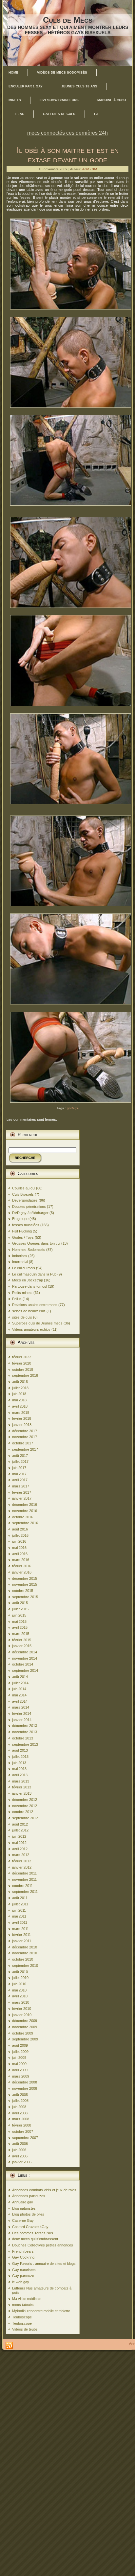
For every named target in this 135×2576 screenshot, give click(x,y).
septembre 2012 (25, 1818)
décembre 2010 (25, 1947)
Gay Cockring (23, 2257)
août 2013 (20, 1750)
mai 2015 (19, 1621)
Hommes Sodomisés (29, 1250)
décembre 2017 (25, 1431)
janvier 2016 (22, 1572)
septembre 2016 (25, 1523)
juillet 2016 (20, 1535)
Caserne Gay (23, 2220)
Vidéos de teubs (25, 2329)
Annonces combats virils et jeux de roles (44, 2190)
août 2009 (20, 2045)
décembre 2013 (25, 1726)
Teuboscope (22, 2317)
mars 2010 (21, 2002)
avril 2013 (20, 1775)
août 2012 (20, 1824)
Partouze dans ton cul (29, 1286)
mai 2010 (19, 1990)
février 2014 (22, 1713)
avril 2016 (20, 1554)
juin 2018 (19, 1394)
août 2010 (20, 1972)
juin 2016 (19, 1541)
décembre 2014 (25, 1652)
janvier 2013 (22, 1793)
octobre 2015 (23, 1591)
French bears (23, 2251)
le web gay (21, 2282)
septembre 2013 (25, 1744)
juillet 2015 (20, 1609)
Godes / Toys (23, 1237)
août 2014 (20, 1677)
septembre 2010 (25, 1966)
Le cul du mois (24, 1268)
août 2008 (20, 2095)
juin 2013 (19, 1763)
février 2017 (22, 1492)
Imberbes (20, 1256)
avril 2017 (20, 1480)
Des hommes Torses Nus (33, 2233)
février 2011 (21, 1935)
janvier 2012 (22, 1867)
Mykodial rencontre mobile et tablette (41, 2311)
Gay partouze (23, 2276)
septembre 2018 (25, 1375)
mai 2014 (19, 1695)
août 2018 (20, 1382)
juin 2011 (19, 1910)
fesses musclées (26, 1225)
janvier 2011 (22, 1941)
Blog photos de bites (28, 2214)
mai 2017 (19, 1474)
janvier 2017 (22, 1498)
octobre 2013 (23, 1738)
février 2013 (22, 1787)
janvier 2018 (22, 1425)
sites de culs (22, 1317)
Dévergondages (25, 1200)
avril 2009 (20, 2070)
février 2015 (22, 1640)
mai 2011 (19, 1916)
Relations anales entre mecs (35, 1305)
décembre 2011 (24, 1873)
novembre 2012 (25, 1806)
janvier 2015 (22, 1646)
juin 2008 (19, 2107)
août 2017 (20, 1456)
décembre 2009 (25, 2021)
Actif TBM (89, 169)
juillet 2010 (20, 1978)
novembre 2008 (25, 2088)
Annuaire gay (23, 2202)
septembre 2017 (25, 1449)
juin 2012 (19, 1836)
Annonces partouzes (29, 2196)
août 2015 (20, 1603)
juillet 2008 (20, 2101)
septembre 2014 (25, 1670)
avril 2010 (20, 1996)
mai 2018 (19, 1400)
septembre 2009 (25, 2039)
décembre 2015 (25, 1578)
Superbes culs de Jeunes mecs (37, 1323)
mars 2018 (21, 1413)
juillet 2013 (20, 1757)
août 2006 (20, 2144)
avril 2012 (20, 1849)
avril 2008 (20, 2113)
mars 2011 (20, 1929)
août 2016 (20, 1529)
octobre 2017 (23, 1443)
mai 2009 (19, 2064)
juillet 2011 (20, 1904)
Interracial (20, 1262)
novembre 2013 (25, 1732)
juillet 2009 (20, 2052)
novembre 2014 (25, 1658)
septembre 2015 (25, 1597)
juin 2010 (19, 1984)
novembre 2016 (25, 1511)
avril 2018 (20, 1406)
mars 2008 (21, 2119)
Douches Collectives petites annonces (43, 2245)
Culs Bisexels (23, 1194)
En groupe (20, 1219)
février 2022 (22, 1357)
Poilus (17, 1299)
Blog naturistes (24, 2208)
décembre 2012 (25, 1800)
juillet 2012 (20, 1830)
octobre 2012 (23, 1812)
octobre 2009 (23, 2033)
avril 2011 (20, 1922)
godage (73, 1108)
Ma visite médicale (27, 2299)
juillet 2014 (20, 1683)
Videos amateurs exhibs (31, 1329)
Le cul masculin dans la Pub (34, 1274)
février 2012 (22, 1861)
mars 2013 (21, 1781)
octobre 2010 (23, 1959)
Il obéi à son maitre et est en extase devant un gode (68, 155)
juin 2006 (19, 2150)
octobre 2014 (23, 1664)
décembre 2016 (25, 1505)
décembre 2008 (25, 2082)
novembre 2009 (25, 2027)
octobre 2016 (23, 1517)
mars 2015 (21, 1634)
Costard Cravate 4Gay (30, 2227)
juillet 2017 (20, 1461)
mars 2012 (21, 1855)
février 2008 (22, 2125)
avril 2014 (20, 1701)
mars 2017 (21, 1486)
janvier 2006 (22, 2162)
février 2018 (22, 1418)
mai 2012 (19, 1843)
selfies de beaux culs (29, 1311)
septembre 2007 (25, 2138)
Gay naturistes (24, 2270)
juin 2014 (19, 1689)
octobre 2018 (23, 1369)
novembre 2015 (25, 1584)
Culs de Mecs (68, 20)
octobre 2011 (22, 1886)
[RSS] (9, 2346)
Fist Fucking (22, 1231)
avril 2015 (20, 1627)
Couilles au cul (24, 1188)
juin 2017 (19, 1468)
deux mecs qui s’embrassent (35, 2239)
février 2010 (22, 2009)
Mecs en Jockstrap (28, 1280)
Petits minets (22, 1293)
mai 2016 (19, 1548)
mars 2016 (21, 1560)
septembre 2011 (25, 1892)
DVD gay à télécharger (30, 1213)
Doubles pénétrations (29, 1207)
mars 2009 (21, 2076)
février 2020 (22, 1363)
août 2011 (20, 1898)
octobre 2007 (23, 2131)
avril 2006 (20, 2156)
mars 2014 (21, 1707)
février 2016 (22, 1566)
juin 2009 (19, 2058)
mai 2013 (19, 1769)
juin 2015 (19, 1615)
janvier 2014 (22, 1720)
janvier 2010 (22, 2015)
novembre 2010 (25, 1953)
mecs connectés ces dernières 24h (67, 133)
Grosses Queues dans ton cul (36, 1243)
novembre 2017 (25, 1437)
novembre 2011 (24, 1879)
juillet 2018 (20, 1388)
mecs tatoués (23, 2305)
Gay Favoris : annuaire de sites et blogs (44, 2264)
